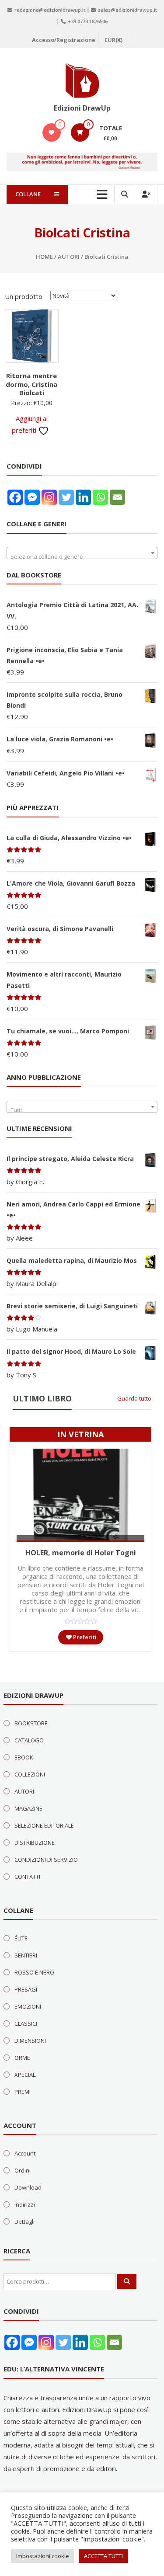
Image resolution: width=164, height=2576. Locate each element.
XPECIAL (25, 2075)
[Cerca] (127, 2281)
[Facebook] (15, 497)
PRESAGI (26, 1989)
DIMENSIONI (30, 2041)
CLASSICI (26, 2023)
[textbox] (82, 556)
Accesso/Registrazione (64, 40)
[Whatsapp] (100, 497)
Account (25, 2153)
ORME (22, 2058)
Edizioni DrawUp (82, 108)
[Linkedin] (83, 497)
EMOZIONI (28, 2006)
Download (28, 2187)
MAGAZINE (28, 1808)
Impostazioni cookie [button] (43, 2556)
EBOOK (24, 1757)
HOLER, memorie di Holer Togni (81, 1553)
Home (44, 257)
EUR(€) (113, 40)
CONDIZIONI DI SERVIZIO (46, 1860)
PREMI (23, 2092)
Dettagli (24, 2221)
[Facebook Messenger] (32, 497)
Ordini (23, 2170)
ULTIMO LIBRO (42, 1398)
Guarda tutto (134, 1398)
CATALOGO (29, 1740)
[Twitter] (66, 497)
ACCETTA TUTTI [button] (103, 2556)
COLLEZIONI (30, 1774)
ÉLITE (21, 1938)
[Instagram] (49, 497)
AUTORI (69, 257)
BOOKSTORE (31, 1723)
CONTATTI (27, 1877)
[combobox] (82, 553)
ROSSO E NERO (34, 1972)
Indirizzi (25, 2204)
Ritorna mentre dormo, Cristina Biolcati (31, 384)
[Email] (117, 497)
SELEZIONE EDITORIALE (44, 1825)
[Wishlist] (51, 132)
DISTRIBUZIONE (35, 1842)
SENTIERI (26, 1955)
